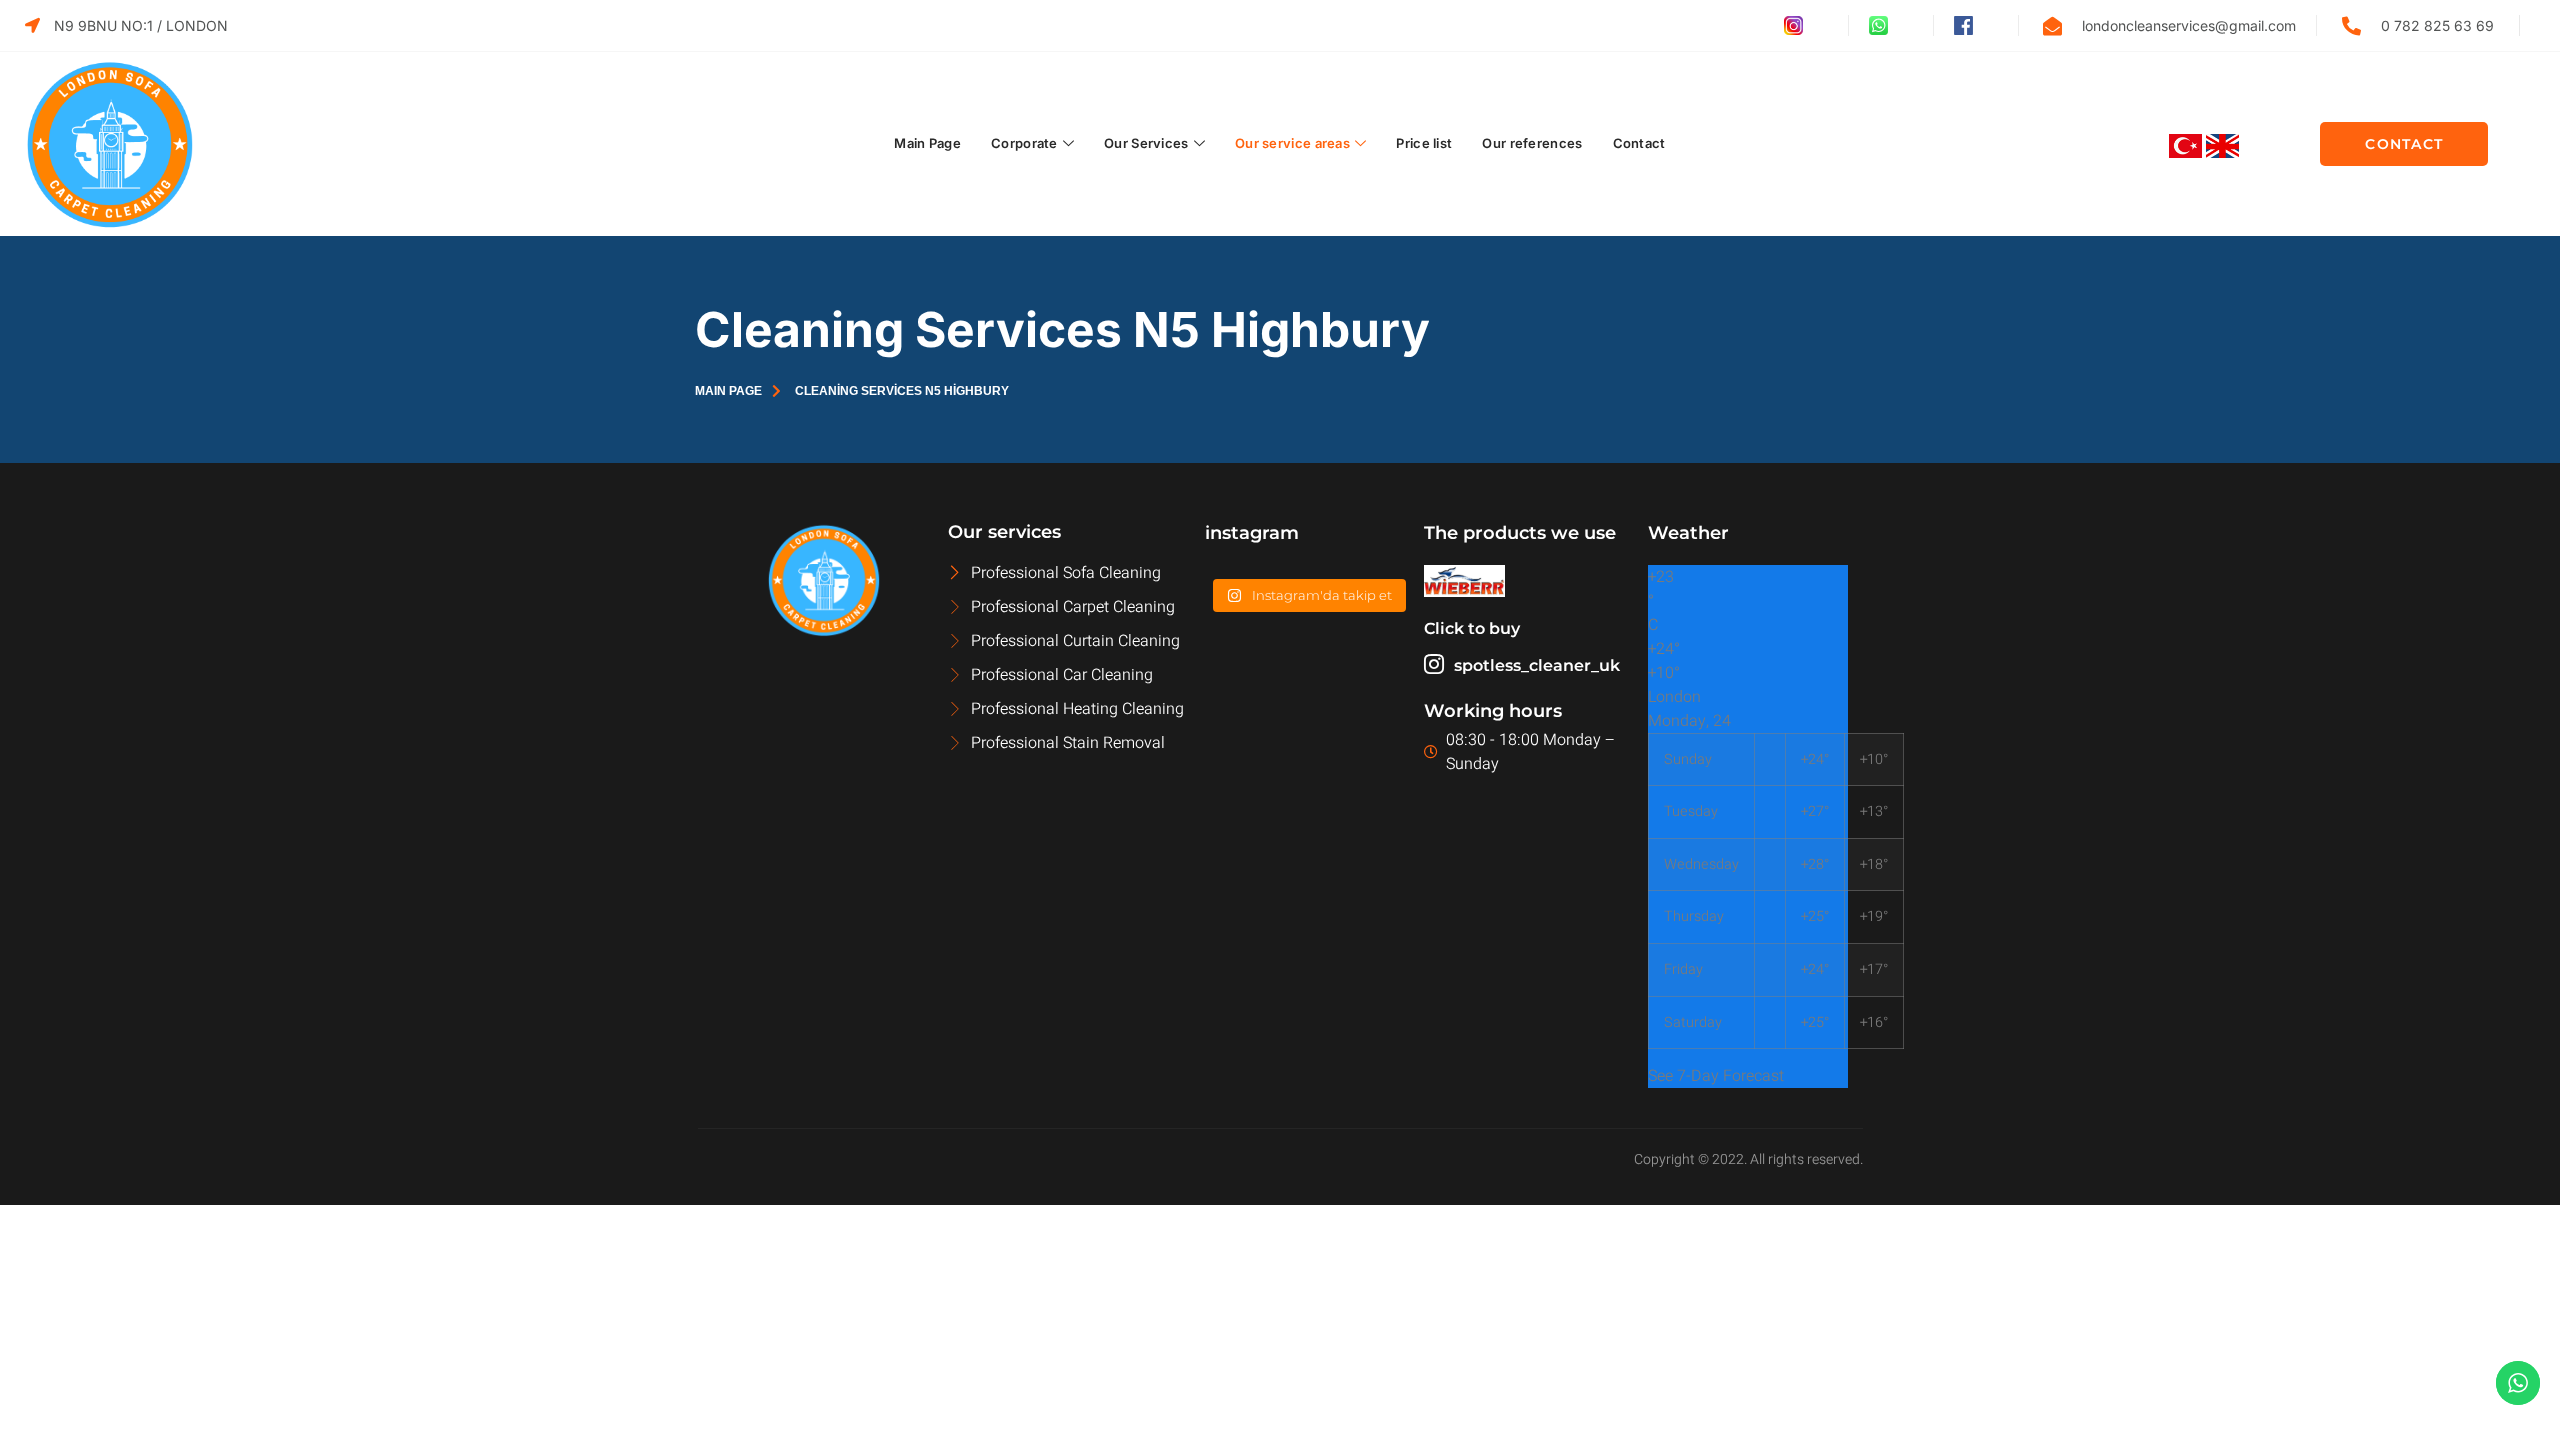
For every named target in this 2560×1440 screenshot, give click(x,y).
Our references (1532, 143)
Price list (1424, 143)
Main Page (927, 143)
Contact (1639, 143)
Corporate (1024, 143)
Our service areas (1292, 143)
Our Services (1146, 143)
